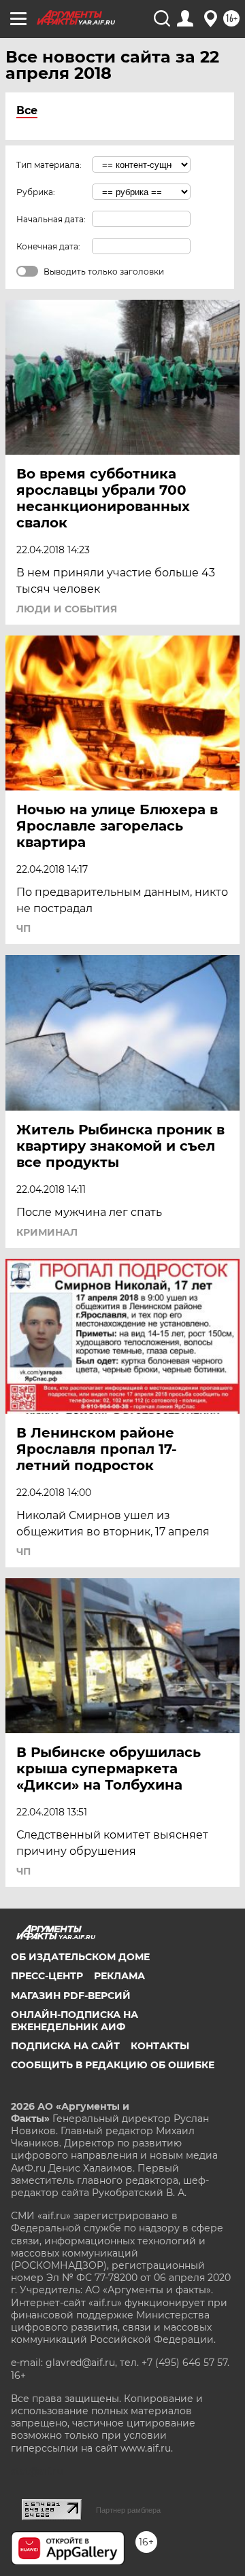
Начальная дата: (51, 219)
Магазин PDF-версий (71, 1996)
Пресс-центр (47, 1976)
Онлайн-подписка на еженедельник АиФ (75, 2021)
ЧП (23, 928)
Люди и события (67, 609)
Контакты (160, 2046)
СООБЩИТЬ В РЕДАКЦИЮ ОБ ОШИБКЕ (113, 2065)
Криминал (47, 1232)
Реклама (119, 1976)
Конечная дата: (48, 246)
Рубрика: (36, 192)
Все (27, 110)
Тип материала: (49, 165)
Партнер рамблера (128, 2510)
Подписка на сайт (65, 2046)
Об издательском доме (80, 1957)
